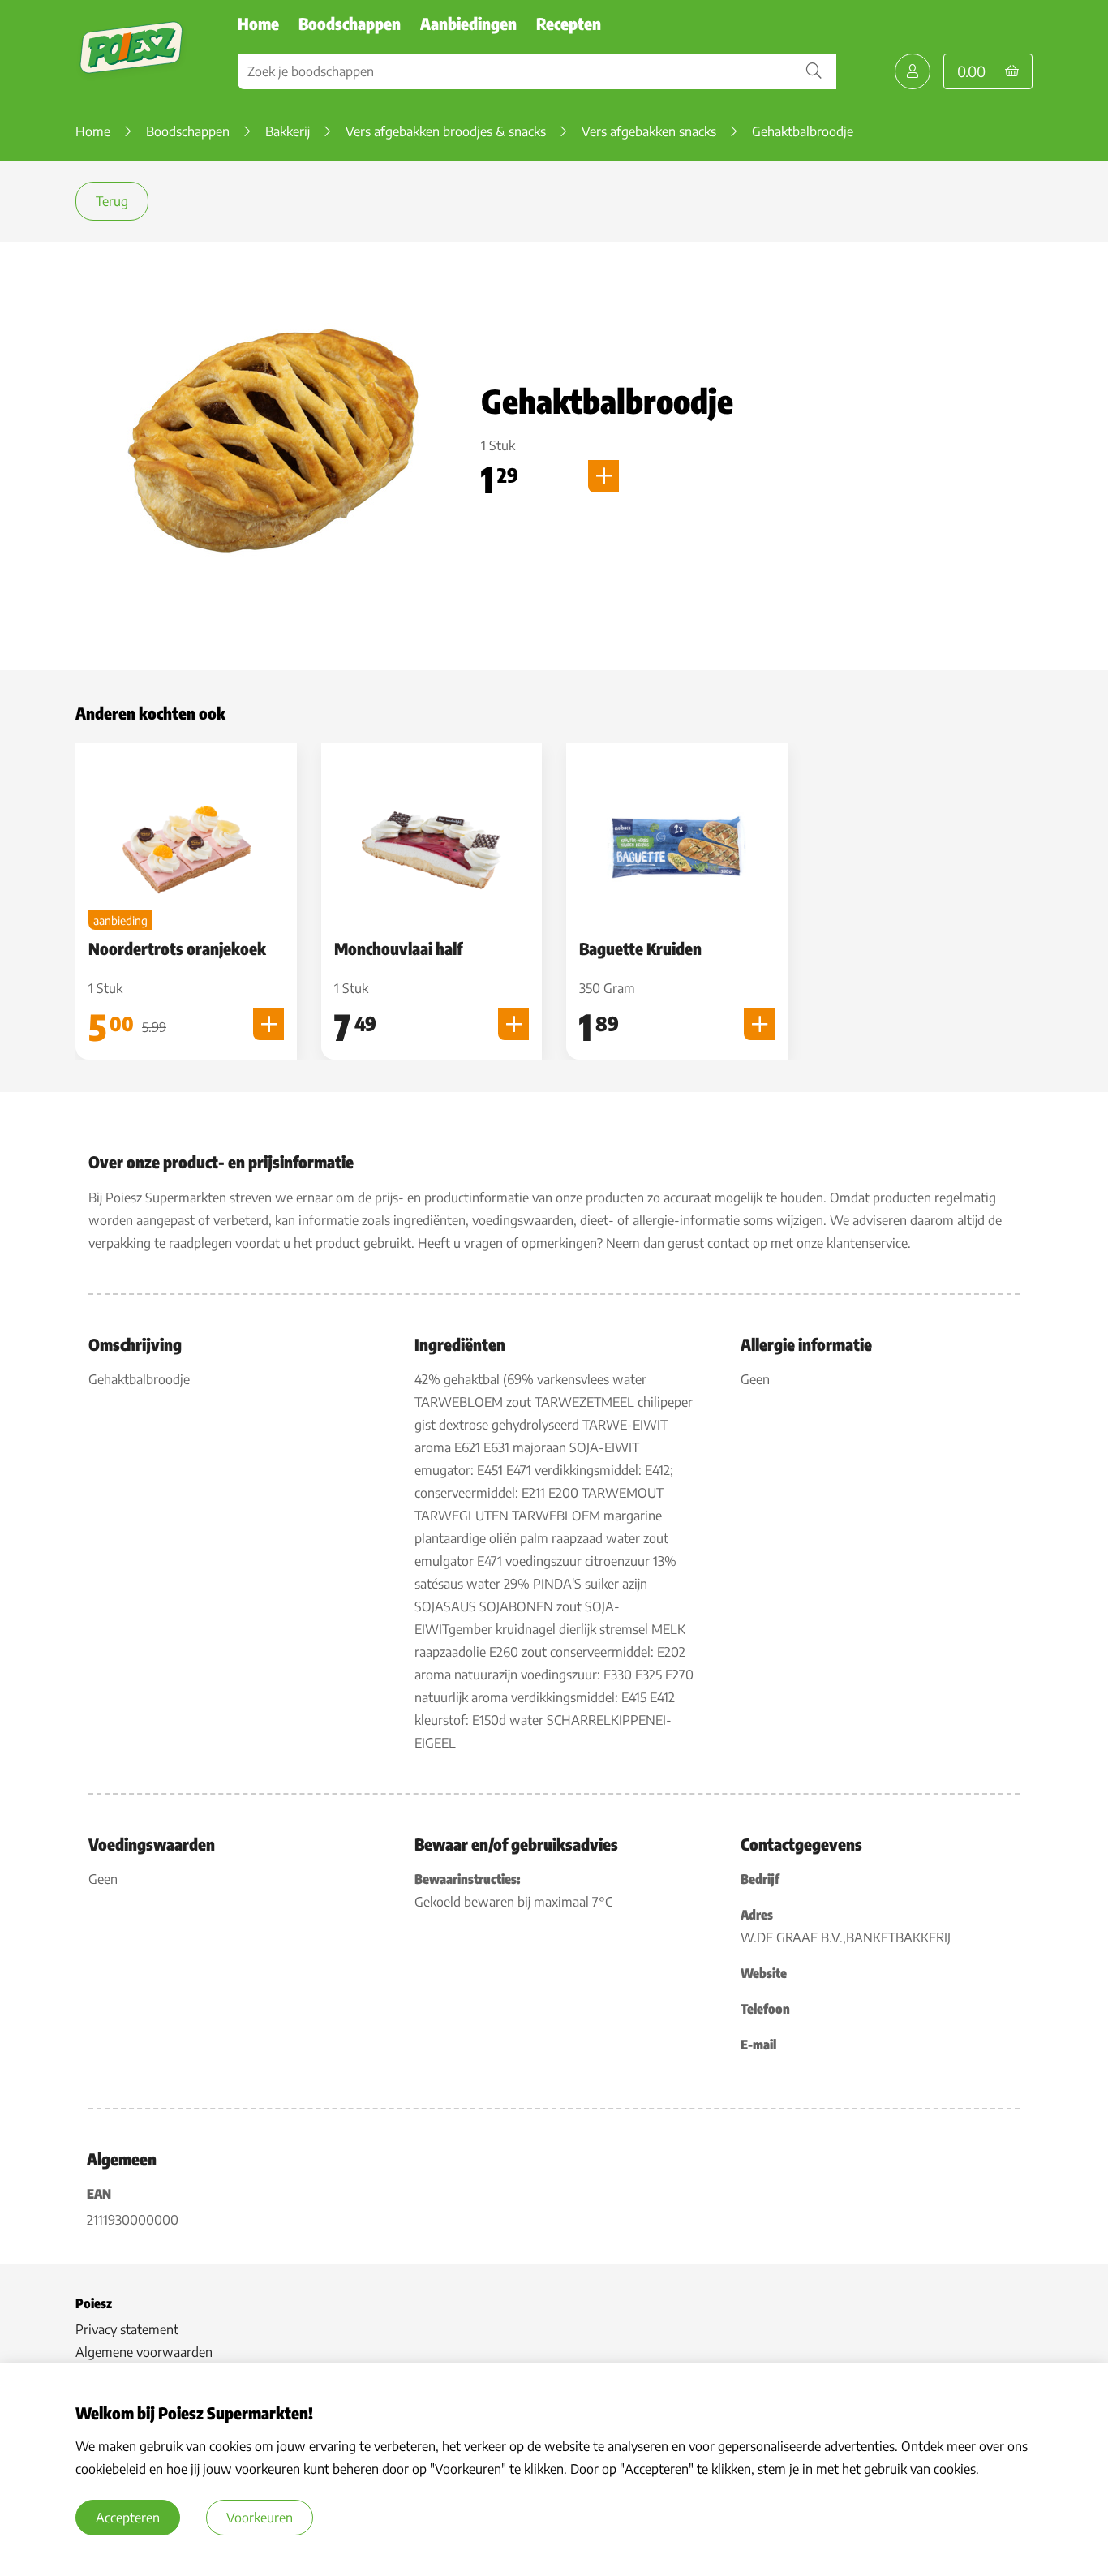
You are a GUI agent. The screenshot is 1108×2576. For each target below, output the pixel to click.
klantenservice (867, 1243)
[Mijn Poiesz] (913, 71)
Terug (112, 201)
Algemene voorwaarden (144, 2352)
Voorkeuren (260, 2518)
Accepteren (128, 2518)
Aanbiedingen (468, 23)
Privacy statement (127, 2329)
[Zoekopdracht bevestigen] (814, 71)
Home (258, 23)
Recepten (569, 23)
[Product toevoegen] (603, 476)
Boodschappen (350, 23)
